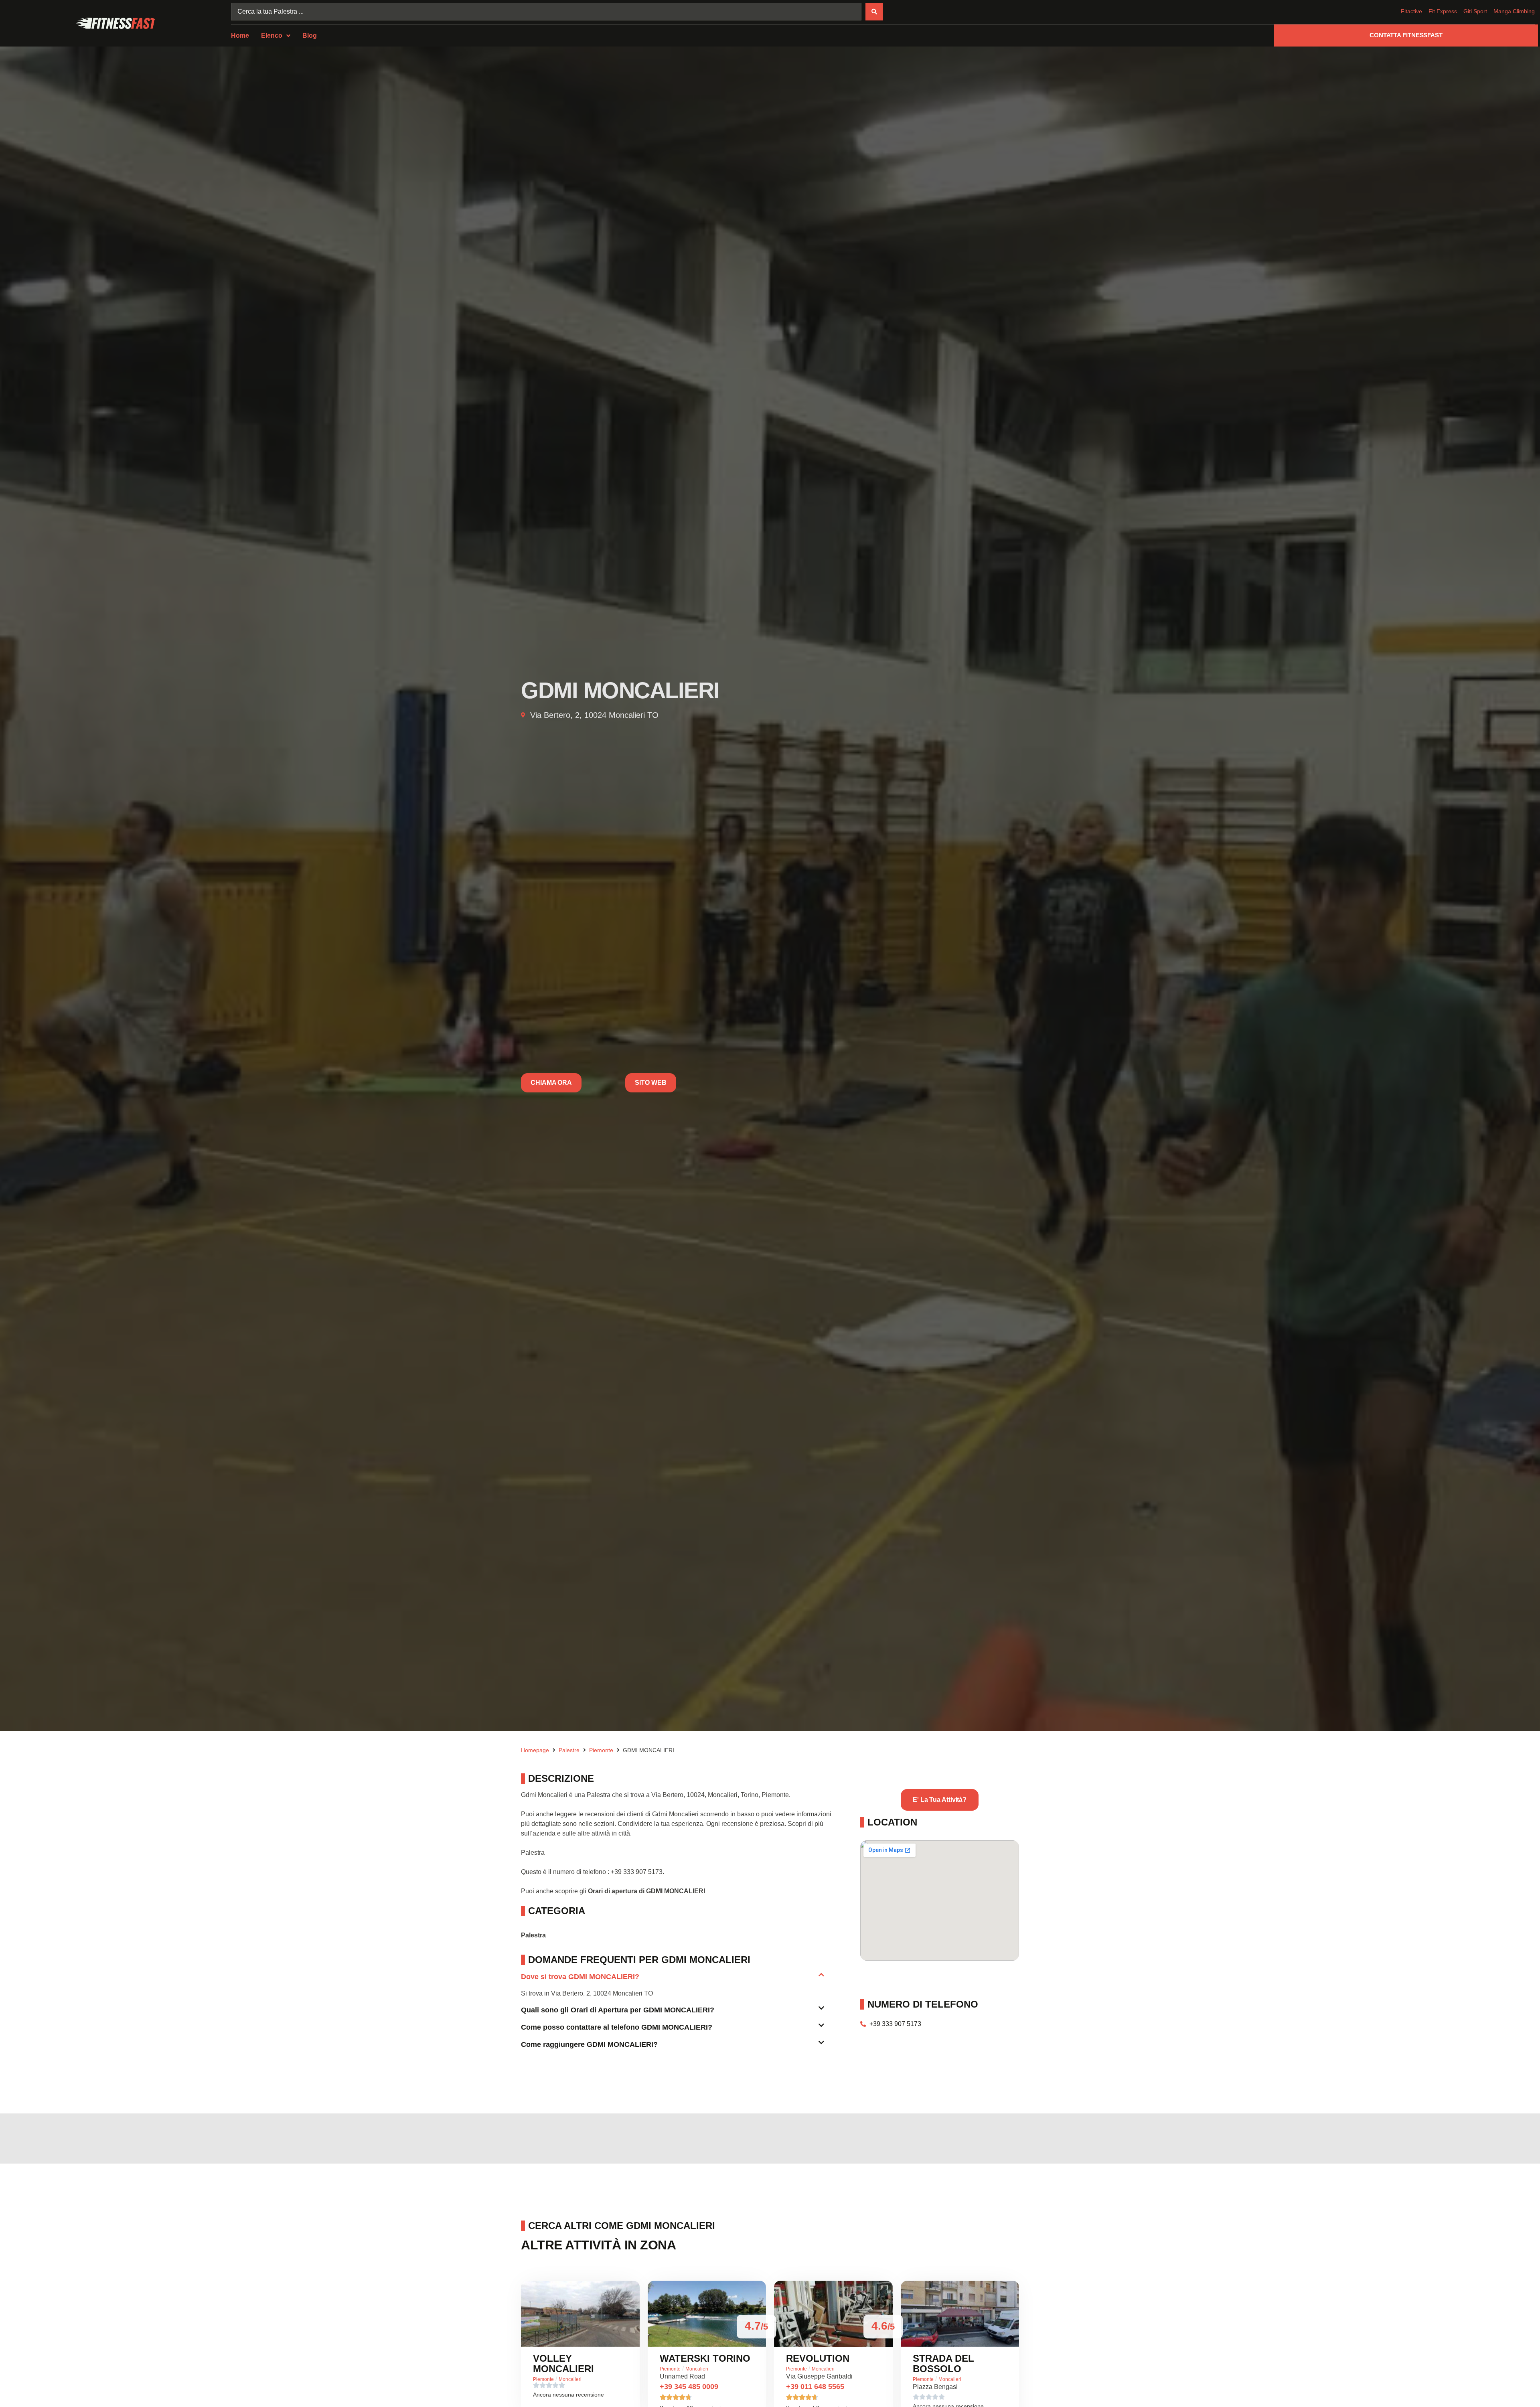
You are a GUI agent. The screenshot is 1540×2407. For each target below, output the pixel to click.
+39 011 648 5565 (815, 2387)
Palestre (569, 1750)
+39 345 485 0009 (689, 2387)
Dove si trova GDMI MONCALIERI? (580, 1977)
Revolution (818, 2358)
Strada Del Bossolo (943, 2363)
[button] (673, 1980)
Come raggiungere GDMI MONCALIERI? (589, 2044)
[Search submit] (874, 12)
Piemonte (601, 1750)
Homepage (535, 1750)
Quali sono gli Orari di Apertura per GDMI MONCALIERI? (618, 2010)
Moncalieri (570, 2379)
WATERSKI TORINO (705, 2358)
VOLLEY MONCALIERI (563, 2363)
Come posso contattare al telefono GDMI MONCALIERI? (617, 2027)
